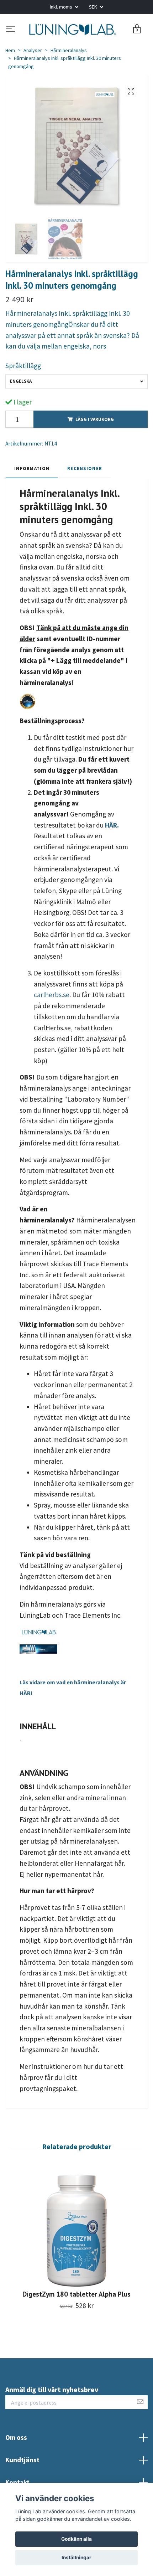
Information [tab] (32, 496)
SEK (94, 7)
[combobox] (76, 410)
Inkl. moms (62, 7)
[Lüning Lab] (76, 43)
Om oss (16, 2466)
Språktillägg (23, 394)
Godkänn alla (76, 2539)
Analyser (33, 78)
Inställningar (76, 2557)
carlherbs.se (52, 1023)
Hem (10, 78)
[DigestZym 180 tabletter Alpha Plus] (76, 2259)
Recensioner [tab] (85, 496)
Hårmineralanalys (69, 78)
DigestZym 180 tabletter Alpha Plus (76, 2322)
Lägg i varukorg (95, 447)
